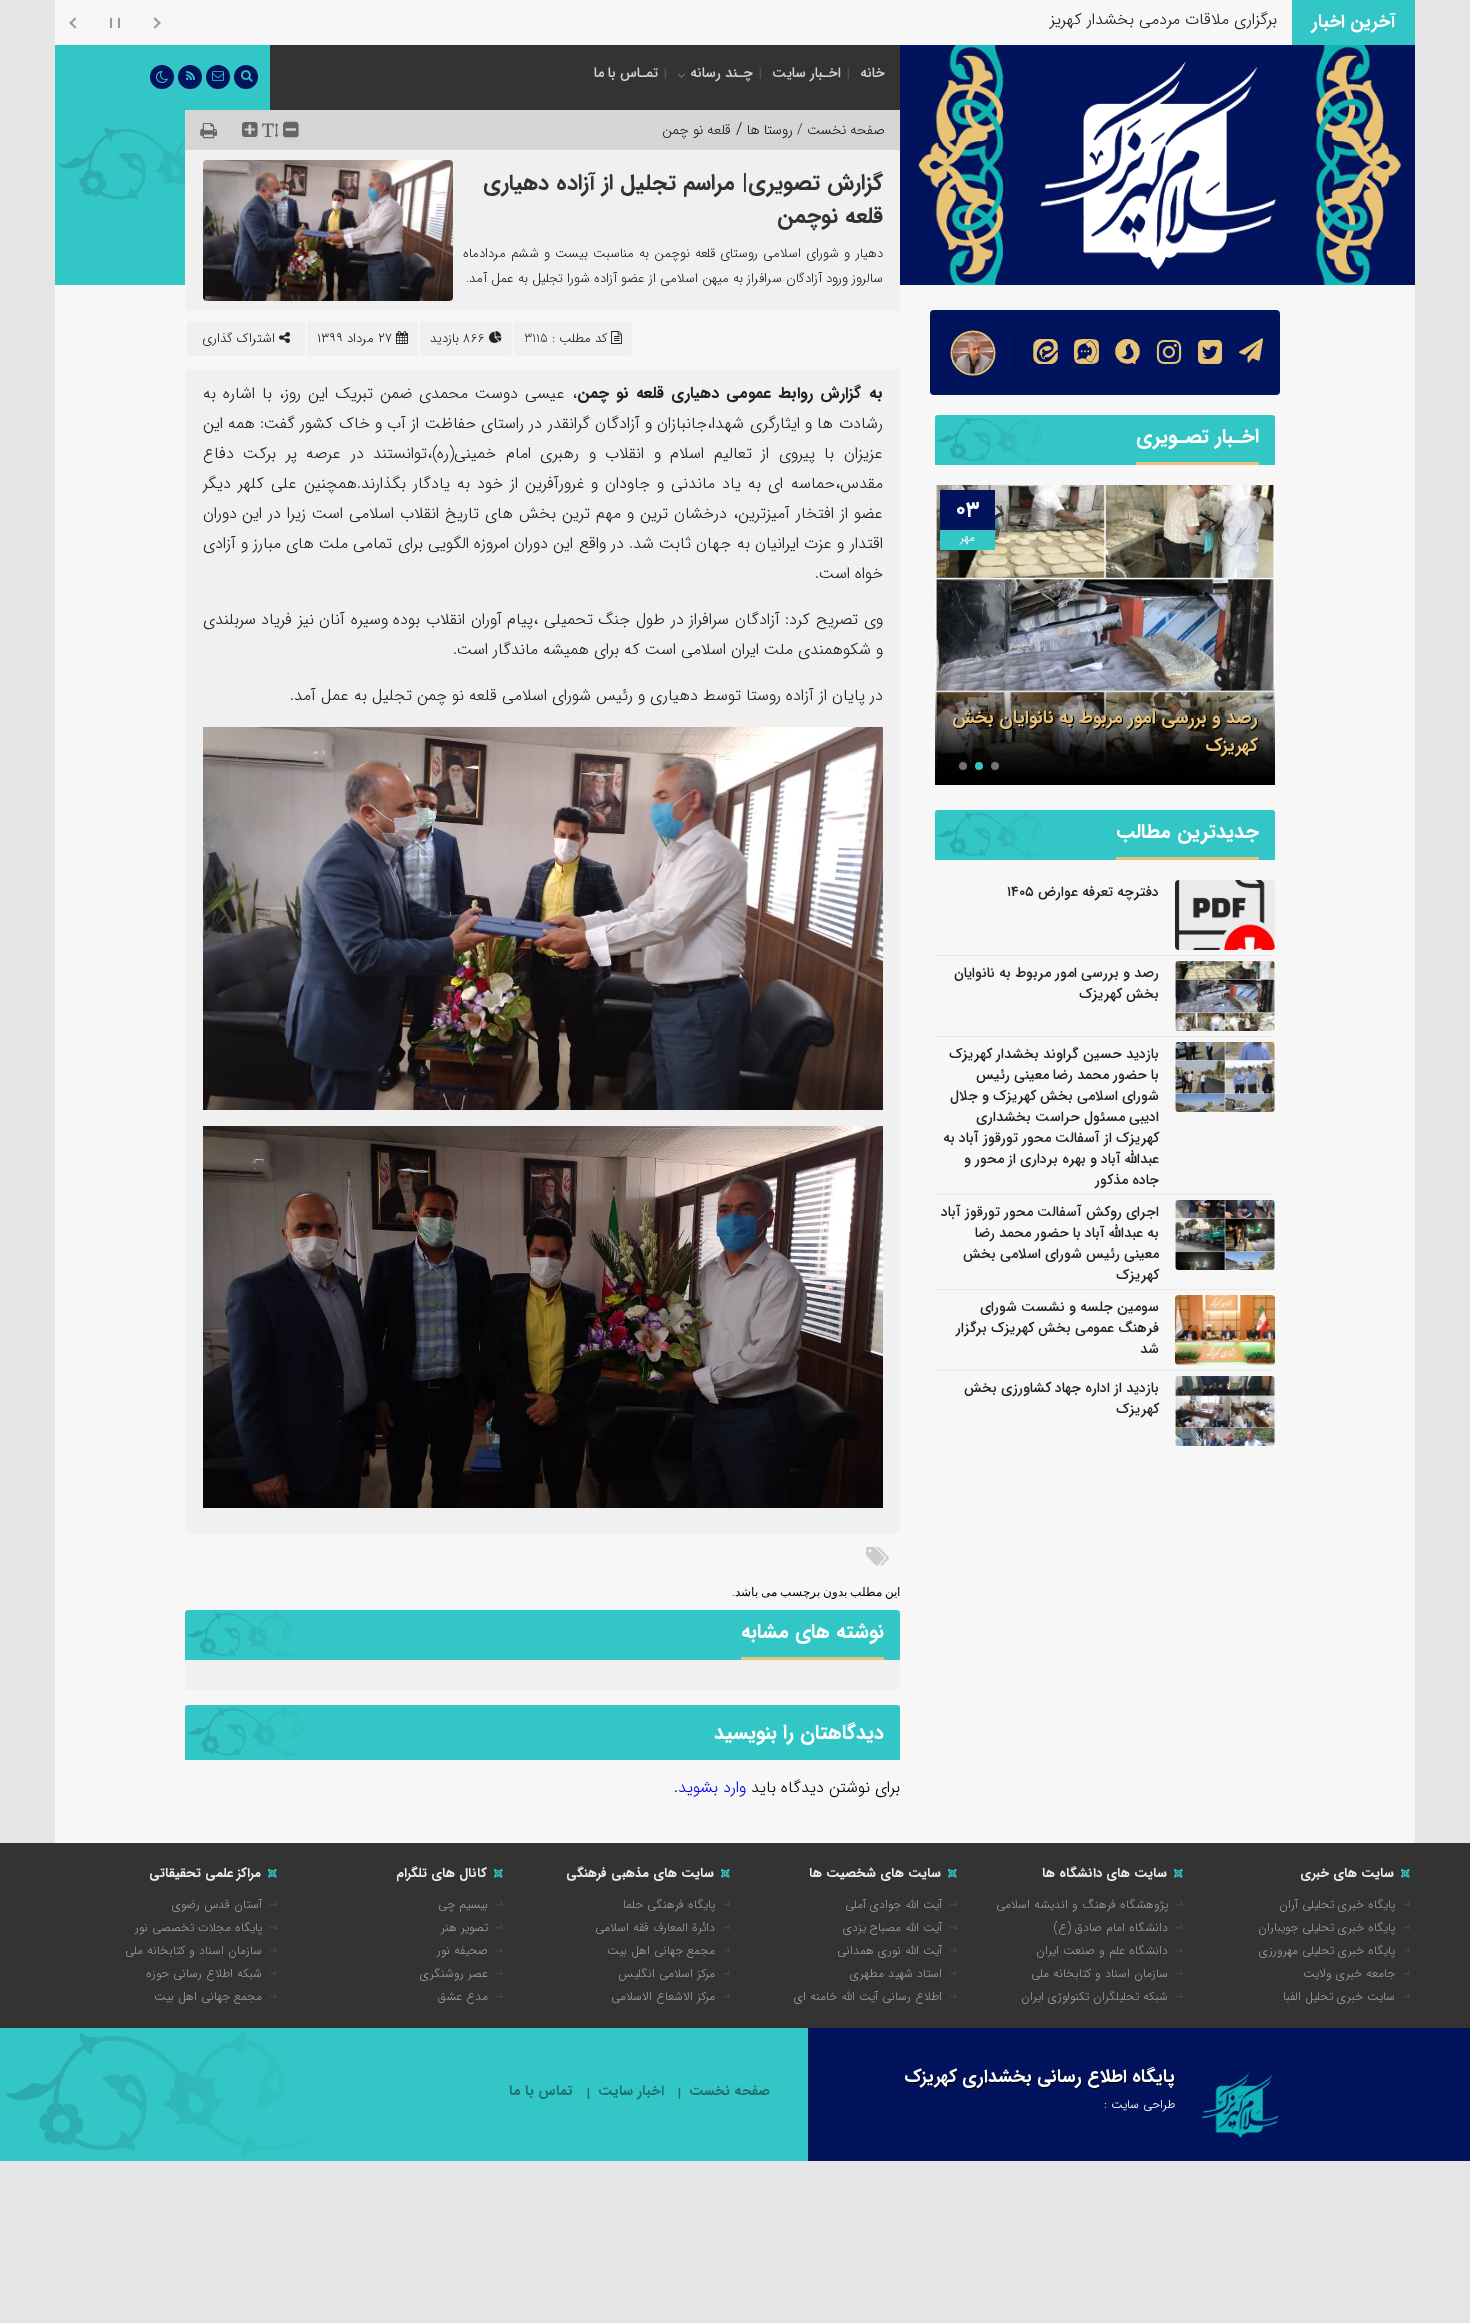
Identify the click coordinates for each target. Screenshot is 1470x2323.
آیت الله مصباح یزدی (892, 1927)
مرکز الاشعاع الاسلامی (663, 1996)
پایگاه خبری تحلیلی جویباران (1326, 1927)
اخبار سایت (631, 2091)
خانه (872, 73)
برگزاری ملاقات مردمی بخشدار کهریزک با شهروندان (1116, 19)
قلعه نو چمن (696, 130)
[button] (995, 766)
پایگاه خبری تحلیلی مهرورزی (1327, 1950)
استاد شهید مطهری (896, 1973)
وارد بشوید (712, 1787)
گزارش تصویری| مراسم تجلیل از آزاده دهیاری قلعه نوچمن (683, 199)
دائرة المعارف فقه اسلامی (655, 1927)
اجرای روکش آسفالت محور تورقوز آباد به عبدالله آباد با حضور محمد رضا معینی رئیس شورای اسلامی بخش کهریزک (1050, 1243)
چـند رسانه (721, 73)
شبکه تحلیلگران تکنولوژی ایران (1094, 1996)
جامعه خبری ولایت (1349, 1973)
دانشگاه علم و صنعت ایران (1102, 1950)
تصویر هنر (464, 1927)
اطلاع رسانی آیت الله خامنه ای (868, 1996)
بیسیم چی (463, 1904)
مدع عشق (463, 1996)
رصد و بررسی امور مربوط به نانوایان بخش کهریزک (1056, 983)
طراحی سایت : (1139, 2104)
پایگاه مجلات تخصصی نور (198, 1927)
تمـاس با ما (626, 73)
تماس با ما (541, 2091)
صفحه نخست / (839, 130)
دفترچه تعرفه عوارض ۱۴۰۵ (1083, 892)
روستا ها (770, 130)
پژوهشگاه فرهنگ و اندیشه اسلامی (1082, 1904)
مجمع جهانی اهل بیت (661, 1950)
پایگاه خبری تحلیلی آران (1337, 1904)
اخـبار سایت (806, 73)
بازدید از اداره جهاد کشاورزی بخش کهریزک (1061, 1398)
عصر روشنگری (454, 1973)
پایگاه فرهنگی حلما (669, 1904)
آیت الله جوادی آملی (893, 1904)
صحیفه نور (462, 1950)
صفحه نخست (729, 2091)
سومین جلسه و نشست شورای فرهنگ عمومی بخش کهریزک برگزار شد (1057, 1328)
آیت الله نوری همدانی (889, 1950)
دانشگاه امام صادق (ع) (1111, 1927)
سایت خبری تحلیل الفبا (1339, 1996)
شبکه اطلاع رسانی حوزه (204, 1973)
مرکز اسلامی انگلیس (666, 1973)
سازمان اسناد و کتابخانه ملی (1099, 1973)
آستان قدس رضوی (217, 1904)
